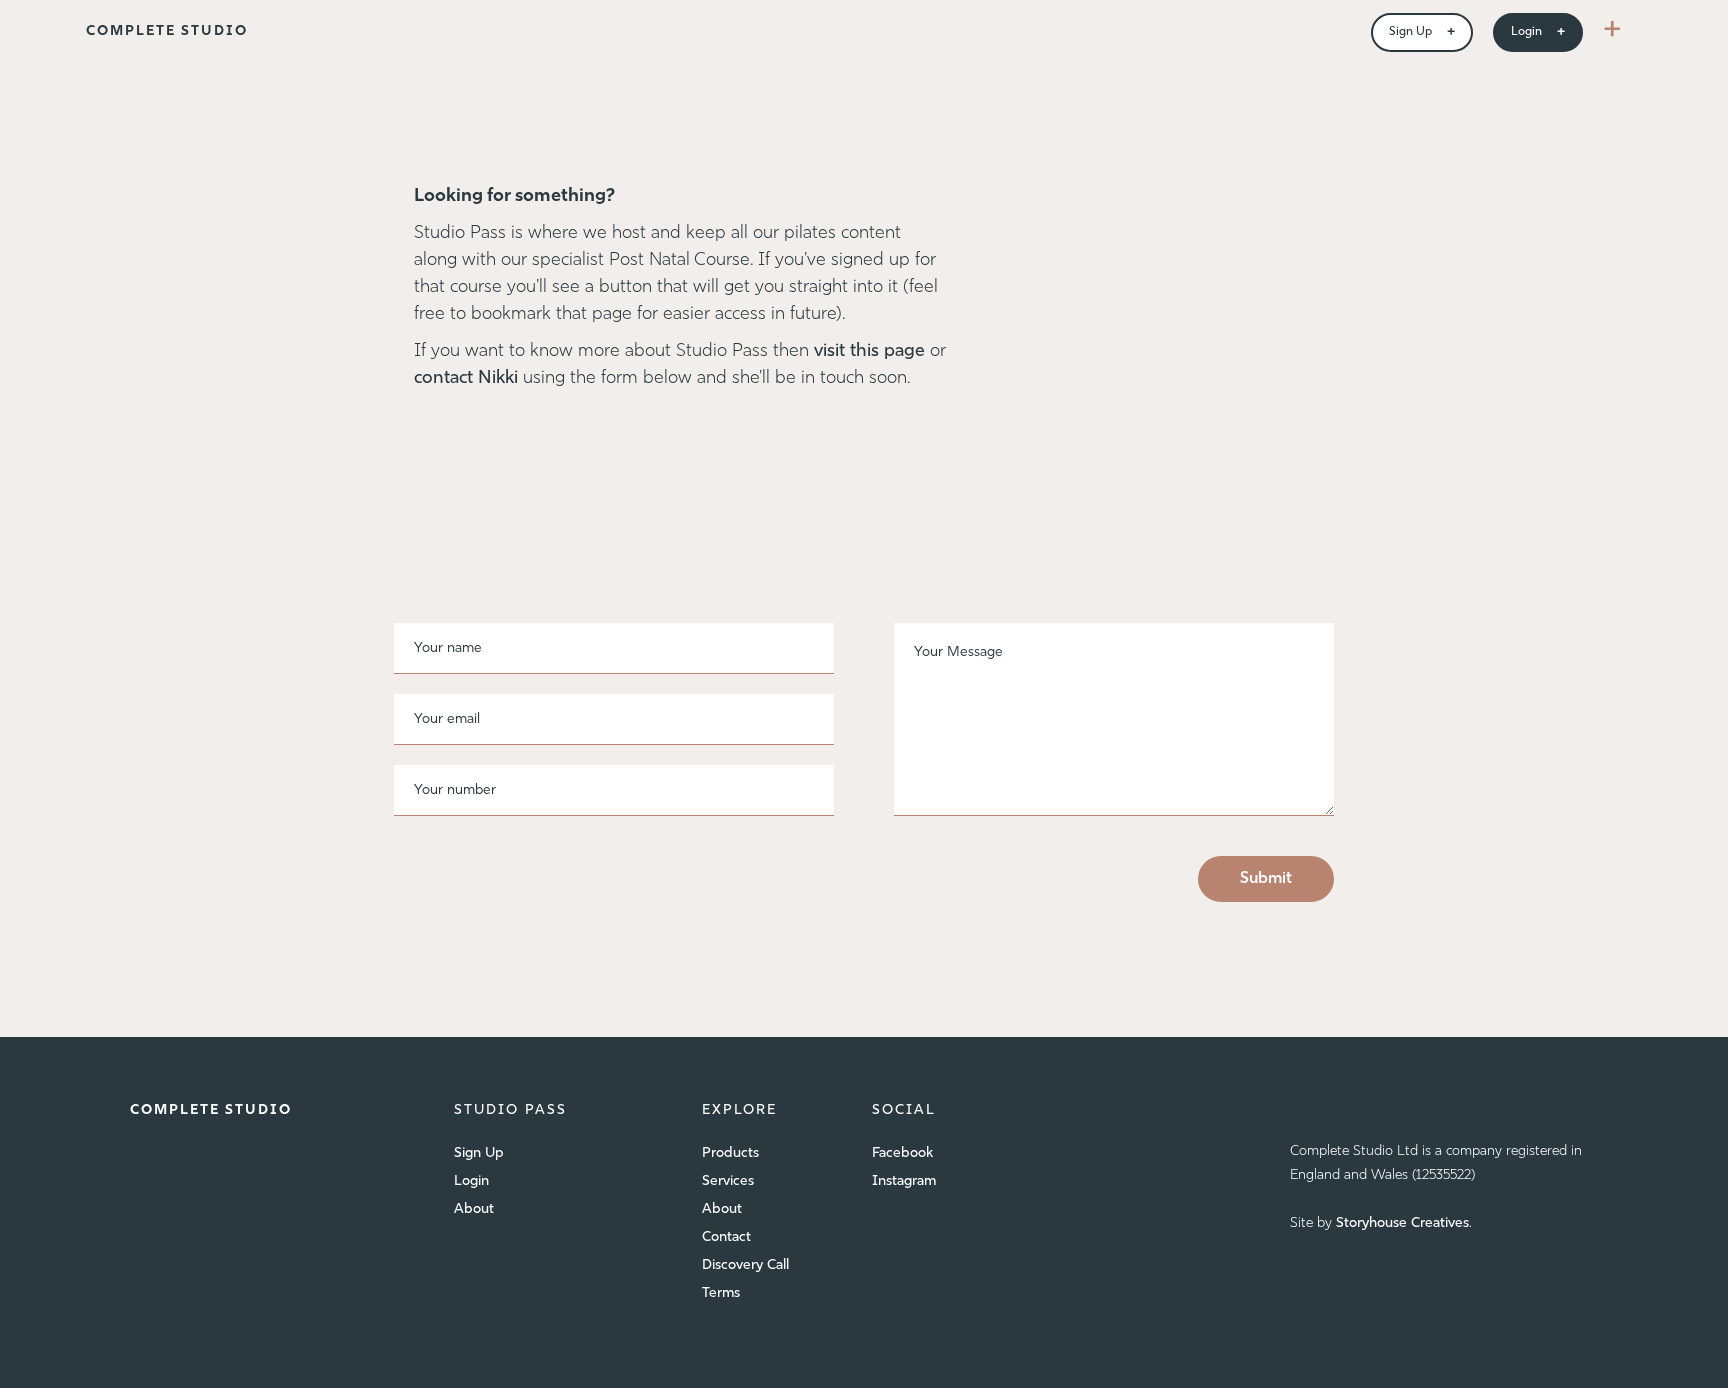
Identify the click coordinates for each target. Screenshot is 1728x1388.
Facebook (902, 1153)
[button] (1612, 32)
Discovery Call (745, 1265)
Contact (726, 1237)
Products (730, 1153)
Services (728, 1181)
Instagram (904, 1181)
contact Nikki (468, 379)
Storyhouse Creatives (1402, 1223)
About (474, 1209)
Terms (721, 1293)
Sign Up (479, 1153)
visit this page (869, 352)
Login (471, 1181)
